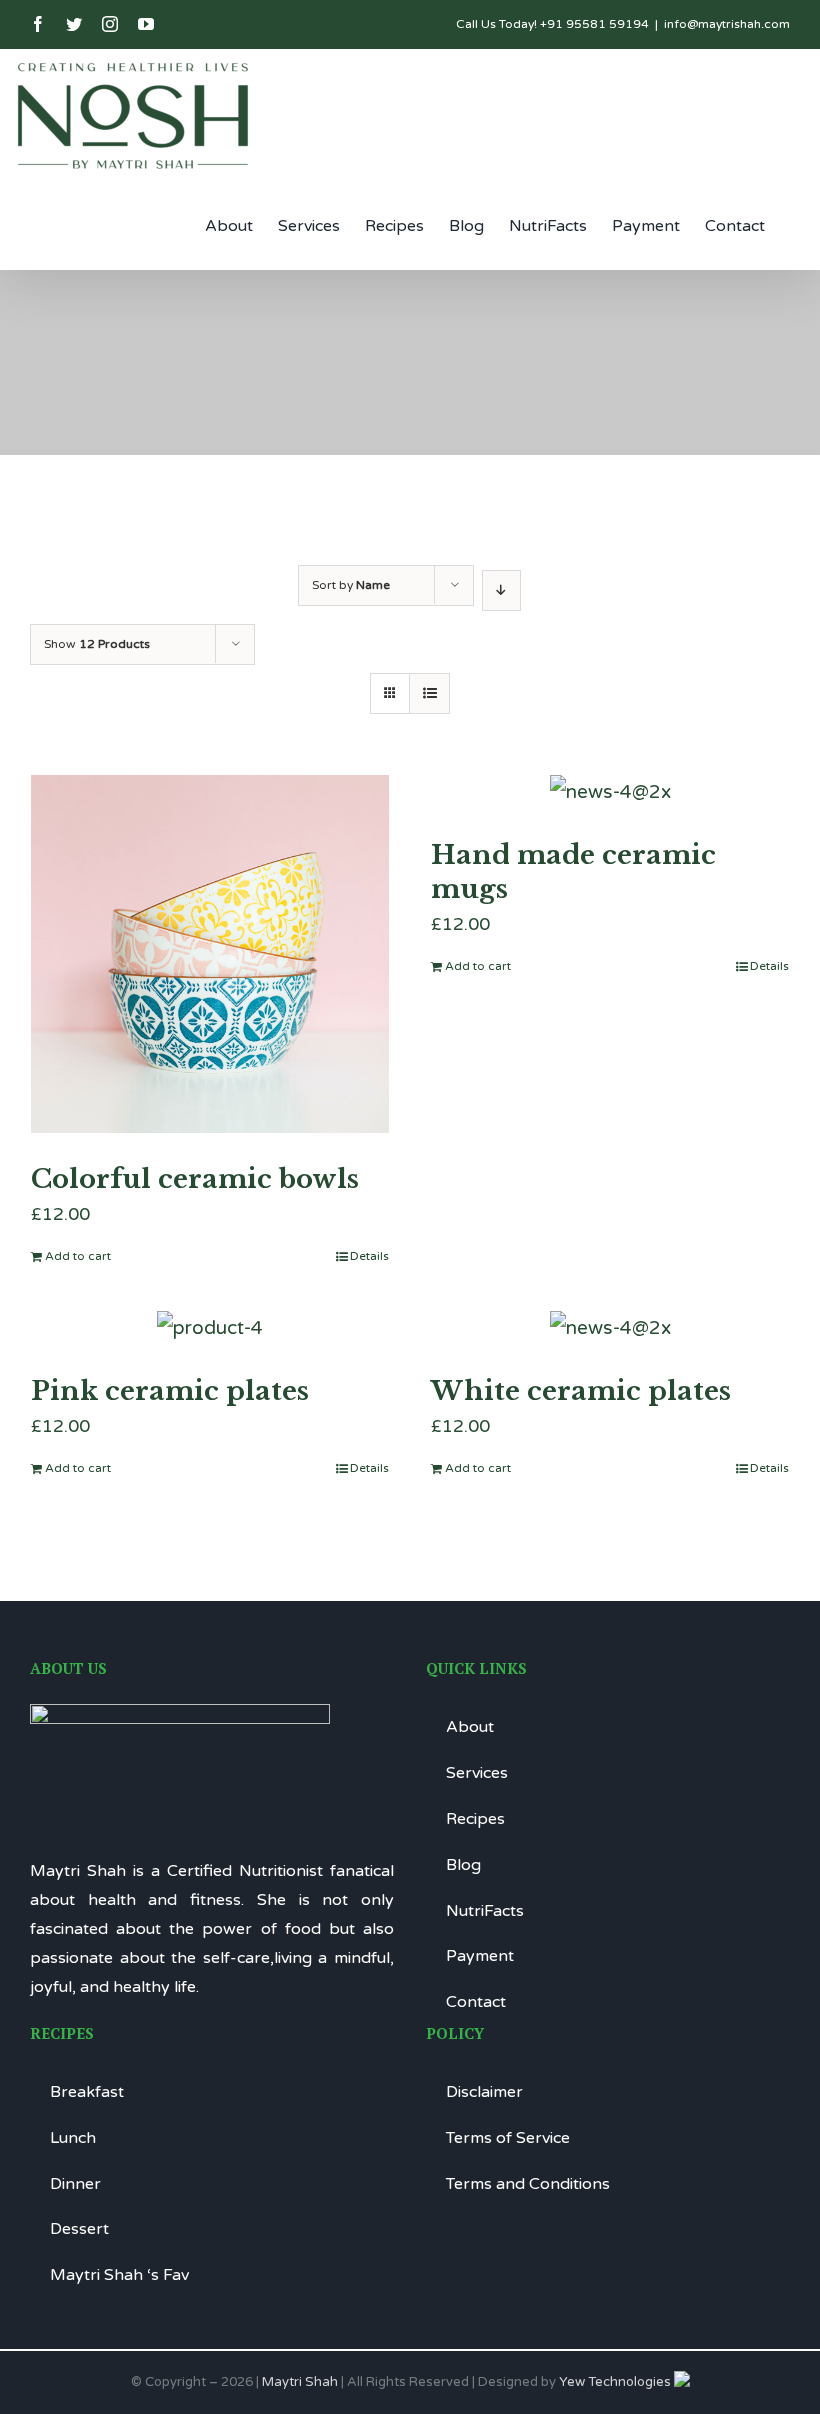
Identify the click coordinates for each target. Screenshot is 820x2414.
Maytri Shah (300, 2382)
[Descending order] (501, 590)
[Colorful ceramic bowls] (210, 954)
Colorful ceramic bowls (195, 1179)
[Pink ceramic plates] (210, 1328)
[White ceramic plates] (610, 1328)
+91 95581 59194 (594, 24)
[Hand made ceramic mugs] (610, 792)
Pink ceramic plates (170, 1391)
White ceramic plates (581, 1391)
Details (369, 1256)
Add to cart (78, 1256)
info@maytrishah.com (727, 24)
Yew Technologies (616, 2382)
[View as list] (429, 693)
